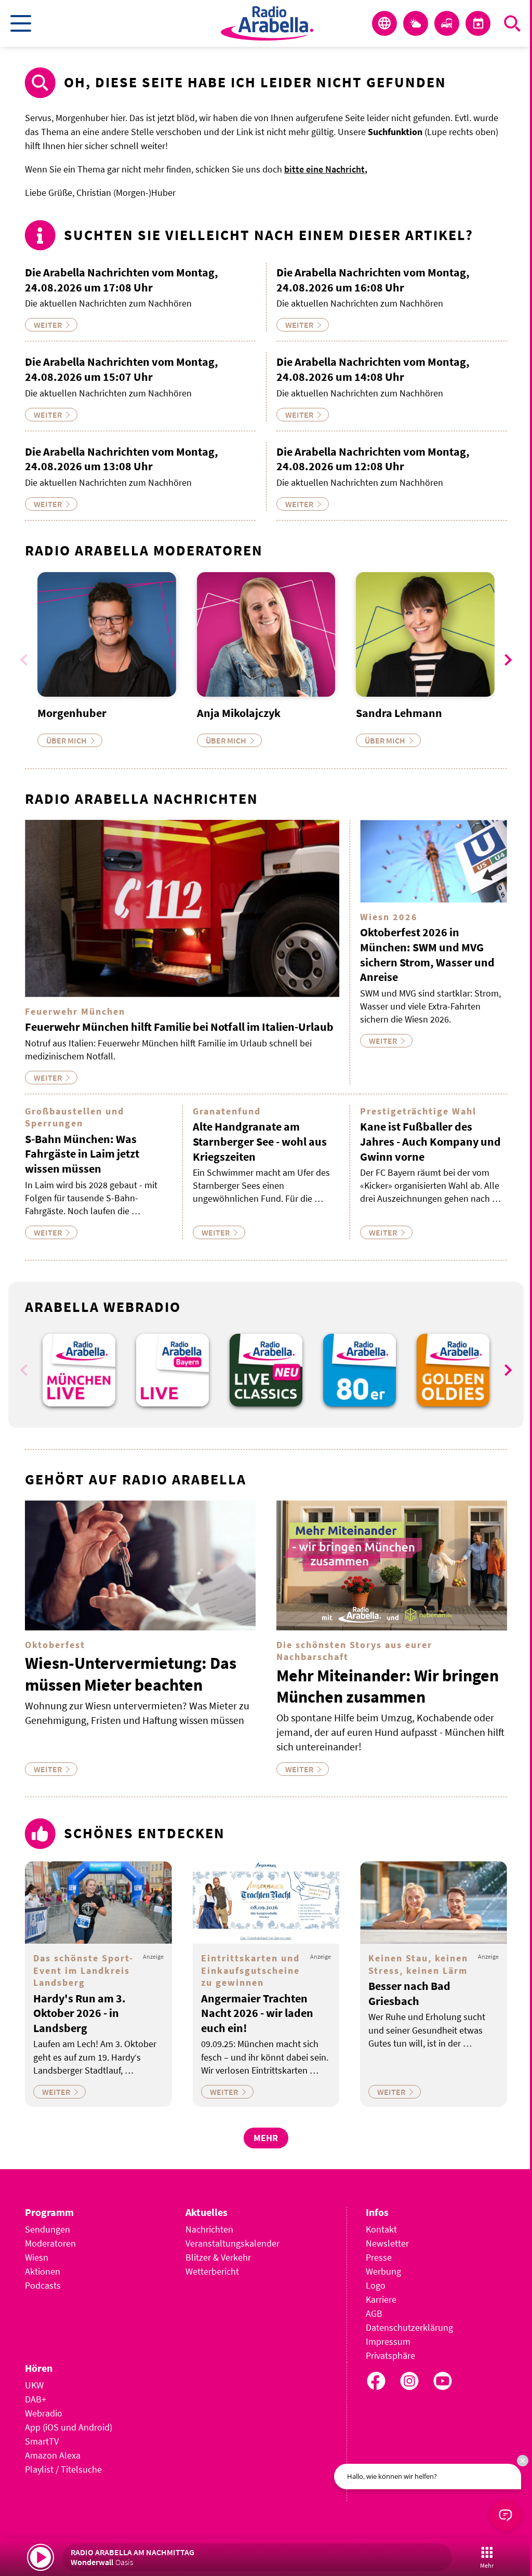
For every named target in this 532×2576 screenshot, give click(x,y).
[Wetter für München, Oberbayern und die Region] (416, 23)
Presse (379, 2257)
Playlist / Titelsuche (63, 2469)
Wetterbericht (212, 2271)
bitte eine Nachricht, (326, 169)
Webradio (44, 2413)
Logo (376, 2285)
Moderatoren (50, 2243)
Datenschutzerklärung (409, 2327)
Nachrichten (209, 2229)
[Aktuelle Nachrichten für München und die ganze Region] (384, 23)
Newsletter (387, 2243)
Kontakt (381, 2229)
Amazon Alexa (53, 2455)
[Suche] (512, 23)
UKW (34, 2385)
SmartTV (42, 2441)
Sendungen (48, 2229)
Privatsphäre (390, 2355)
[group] (79, 1370)
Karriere (381, 2299)
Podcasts (43, 2285)
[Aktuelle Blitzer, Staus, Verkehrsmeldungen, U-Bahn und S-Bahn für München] (447, 23)
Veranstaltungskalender (232, 2243)
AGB (374, 2313)
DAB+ (36, 2399)
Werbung (383, 2271)
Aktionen (43, 2271)
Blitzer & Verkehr (218, 2257)
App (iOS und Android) (69, 2427)
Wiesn (37, 2257)
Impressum (388, 2341)
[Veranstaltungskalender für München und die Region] (478, 23)
